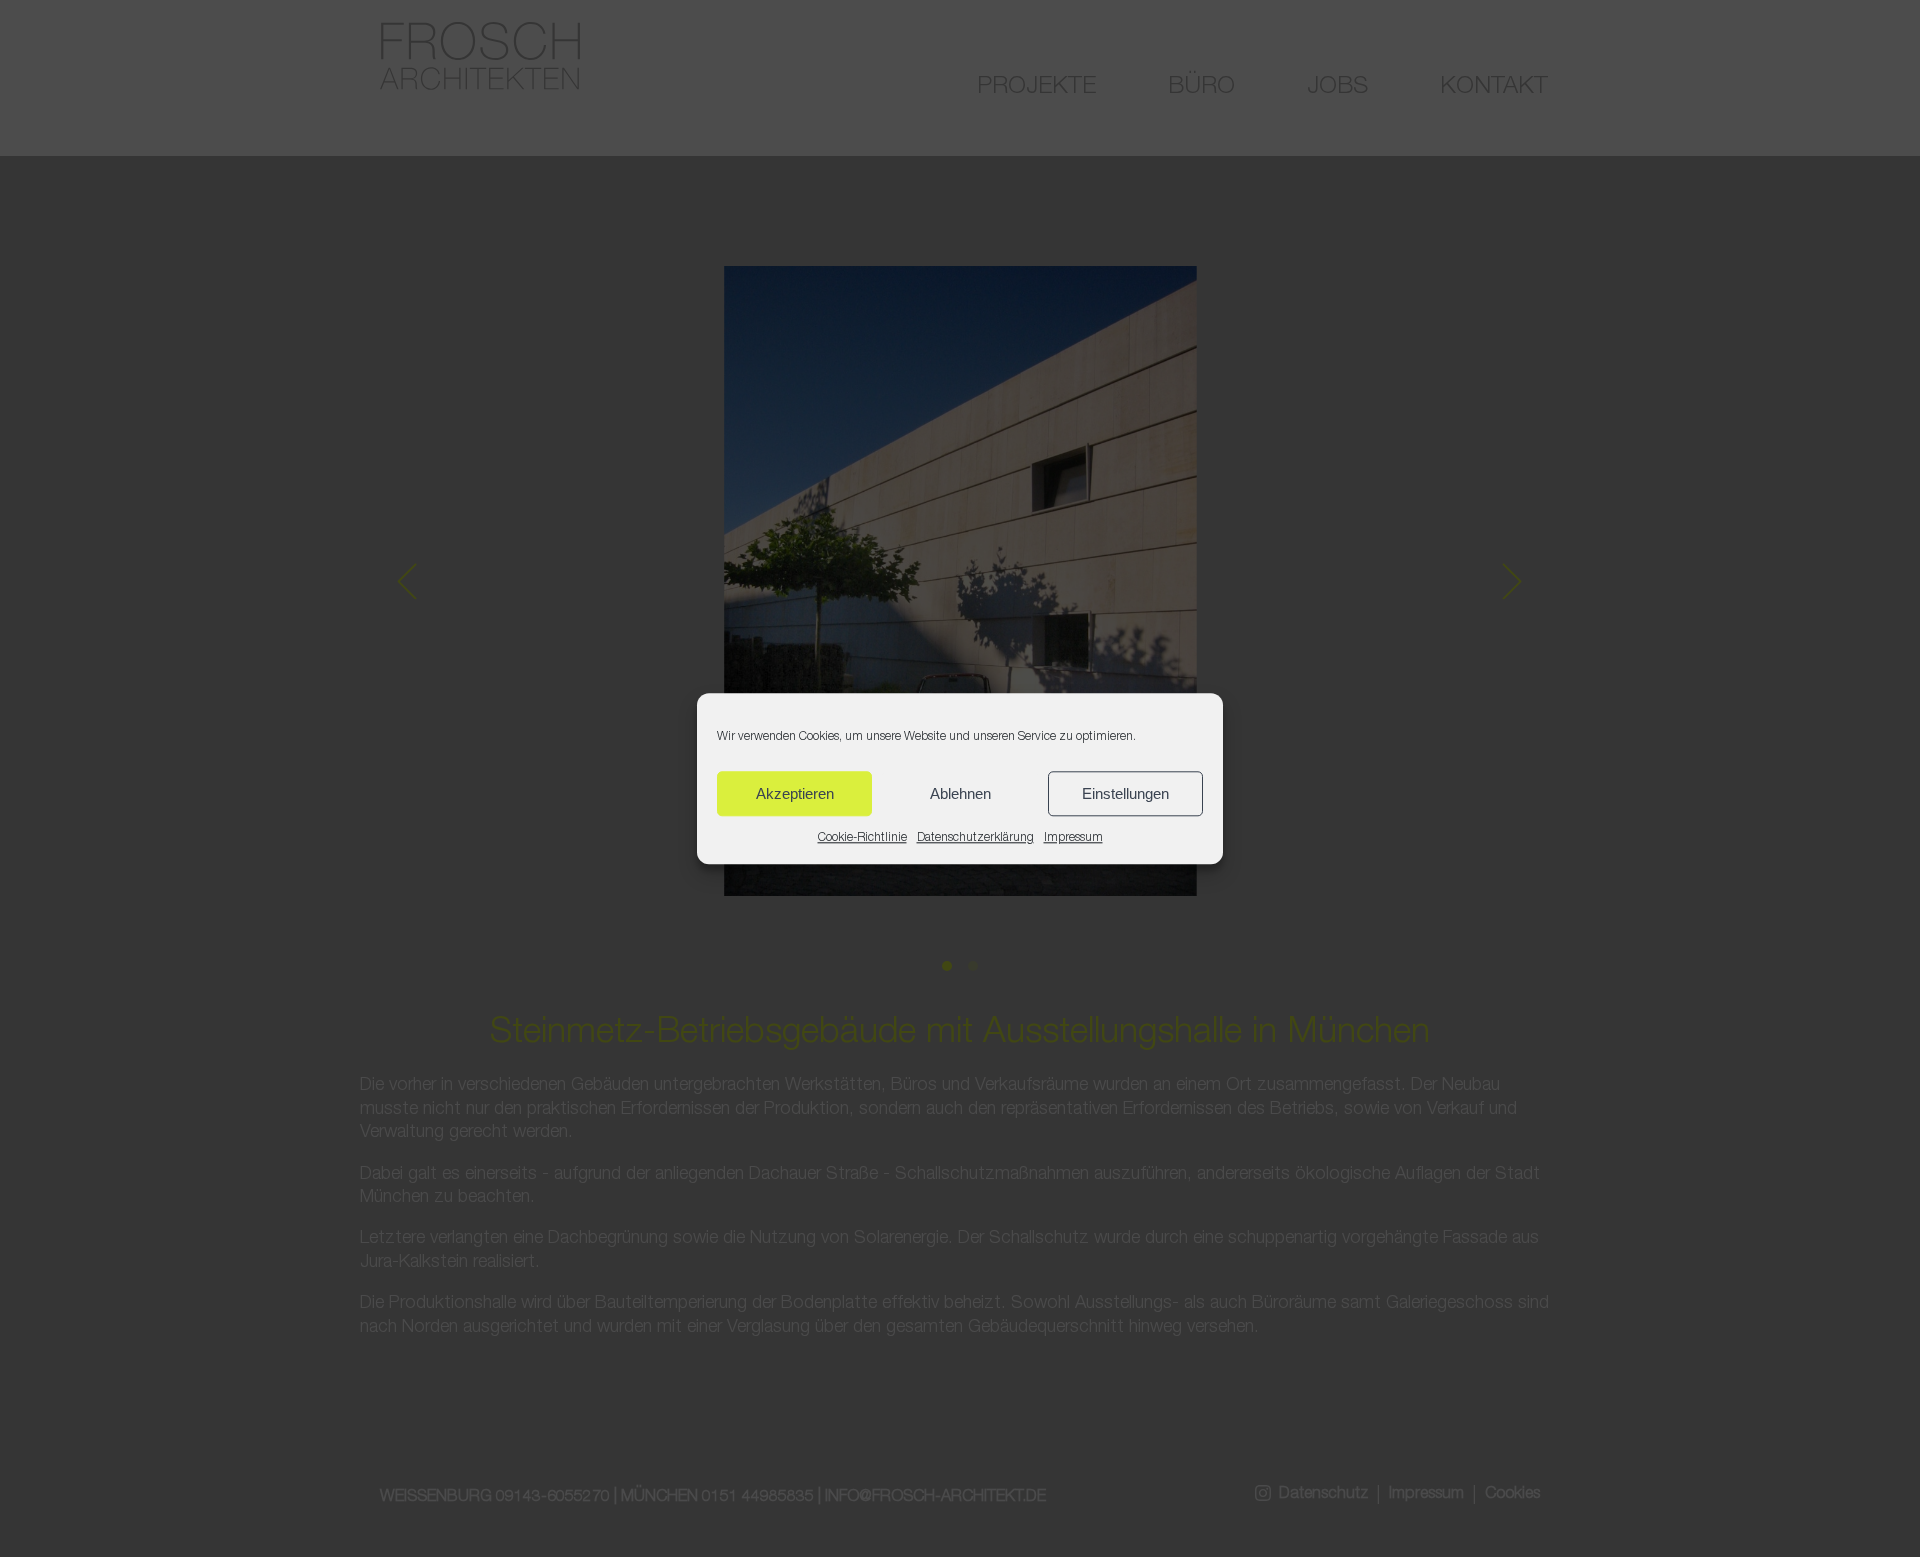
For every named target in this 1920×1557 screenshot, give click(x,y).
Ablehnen (960, 792)
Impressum (1073, 838)
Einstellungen (1125, 792)
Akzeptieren (795, 792)
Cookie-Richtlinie (862, 838)
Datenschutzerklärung (975, 838)
